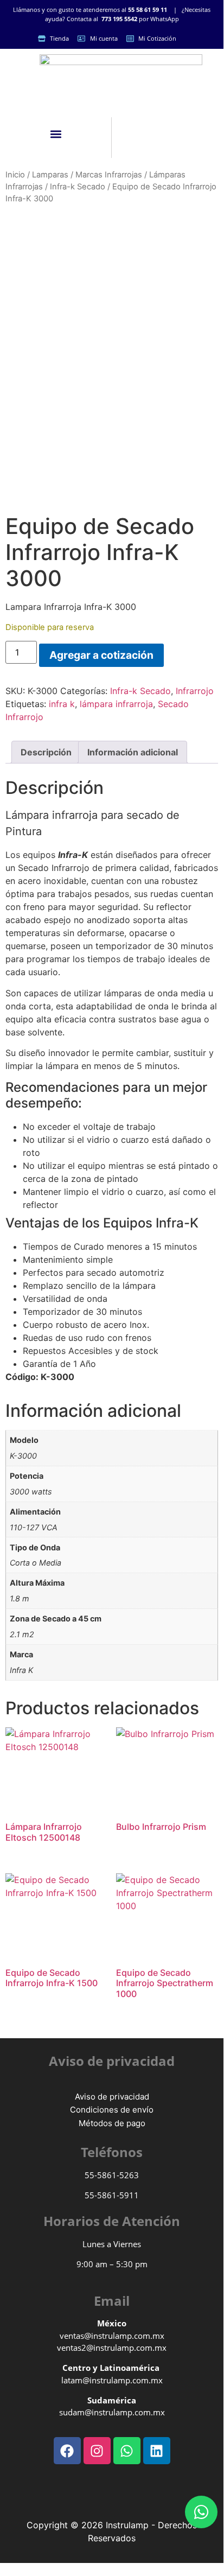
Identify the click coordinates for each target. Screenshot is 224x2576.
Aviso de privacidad (112, 2097)
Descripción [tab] (46, 752)
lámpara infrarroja (116, 704)
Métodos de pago (112, 2123)
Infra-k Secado (78, 187)
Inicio (15, 175)
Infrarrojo (195, 691)
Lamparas (50, 175)
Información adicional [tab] (133, 752)
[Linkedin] (157, 2451)
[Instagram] (97, 2451)
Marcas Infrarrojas (109, 175)
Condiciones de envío (112, 2110)
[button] (56, 134)
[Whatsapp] (201, 2512)
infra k (62, 704)
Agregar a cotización (101, 655)
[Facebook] (67, 2451)
